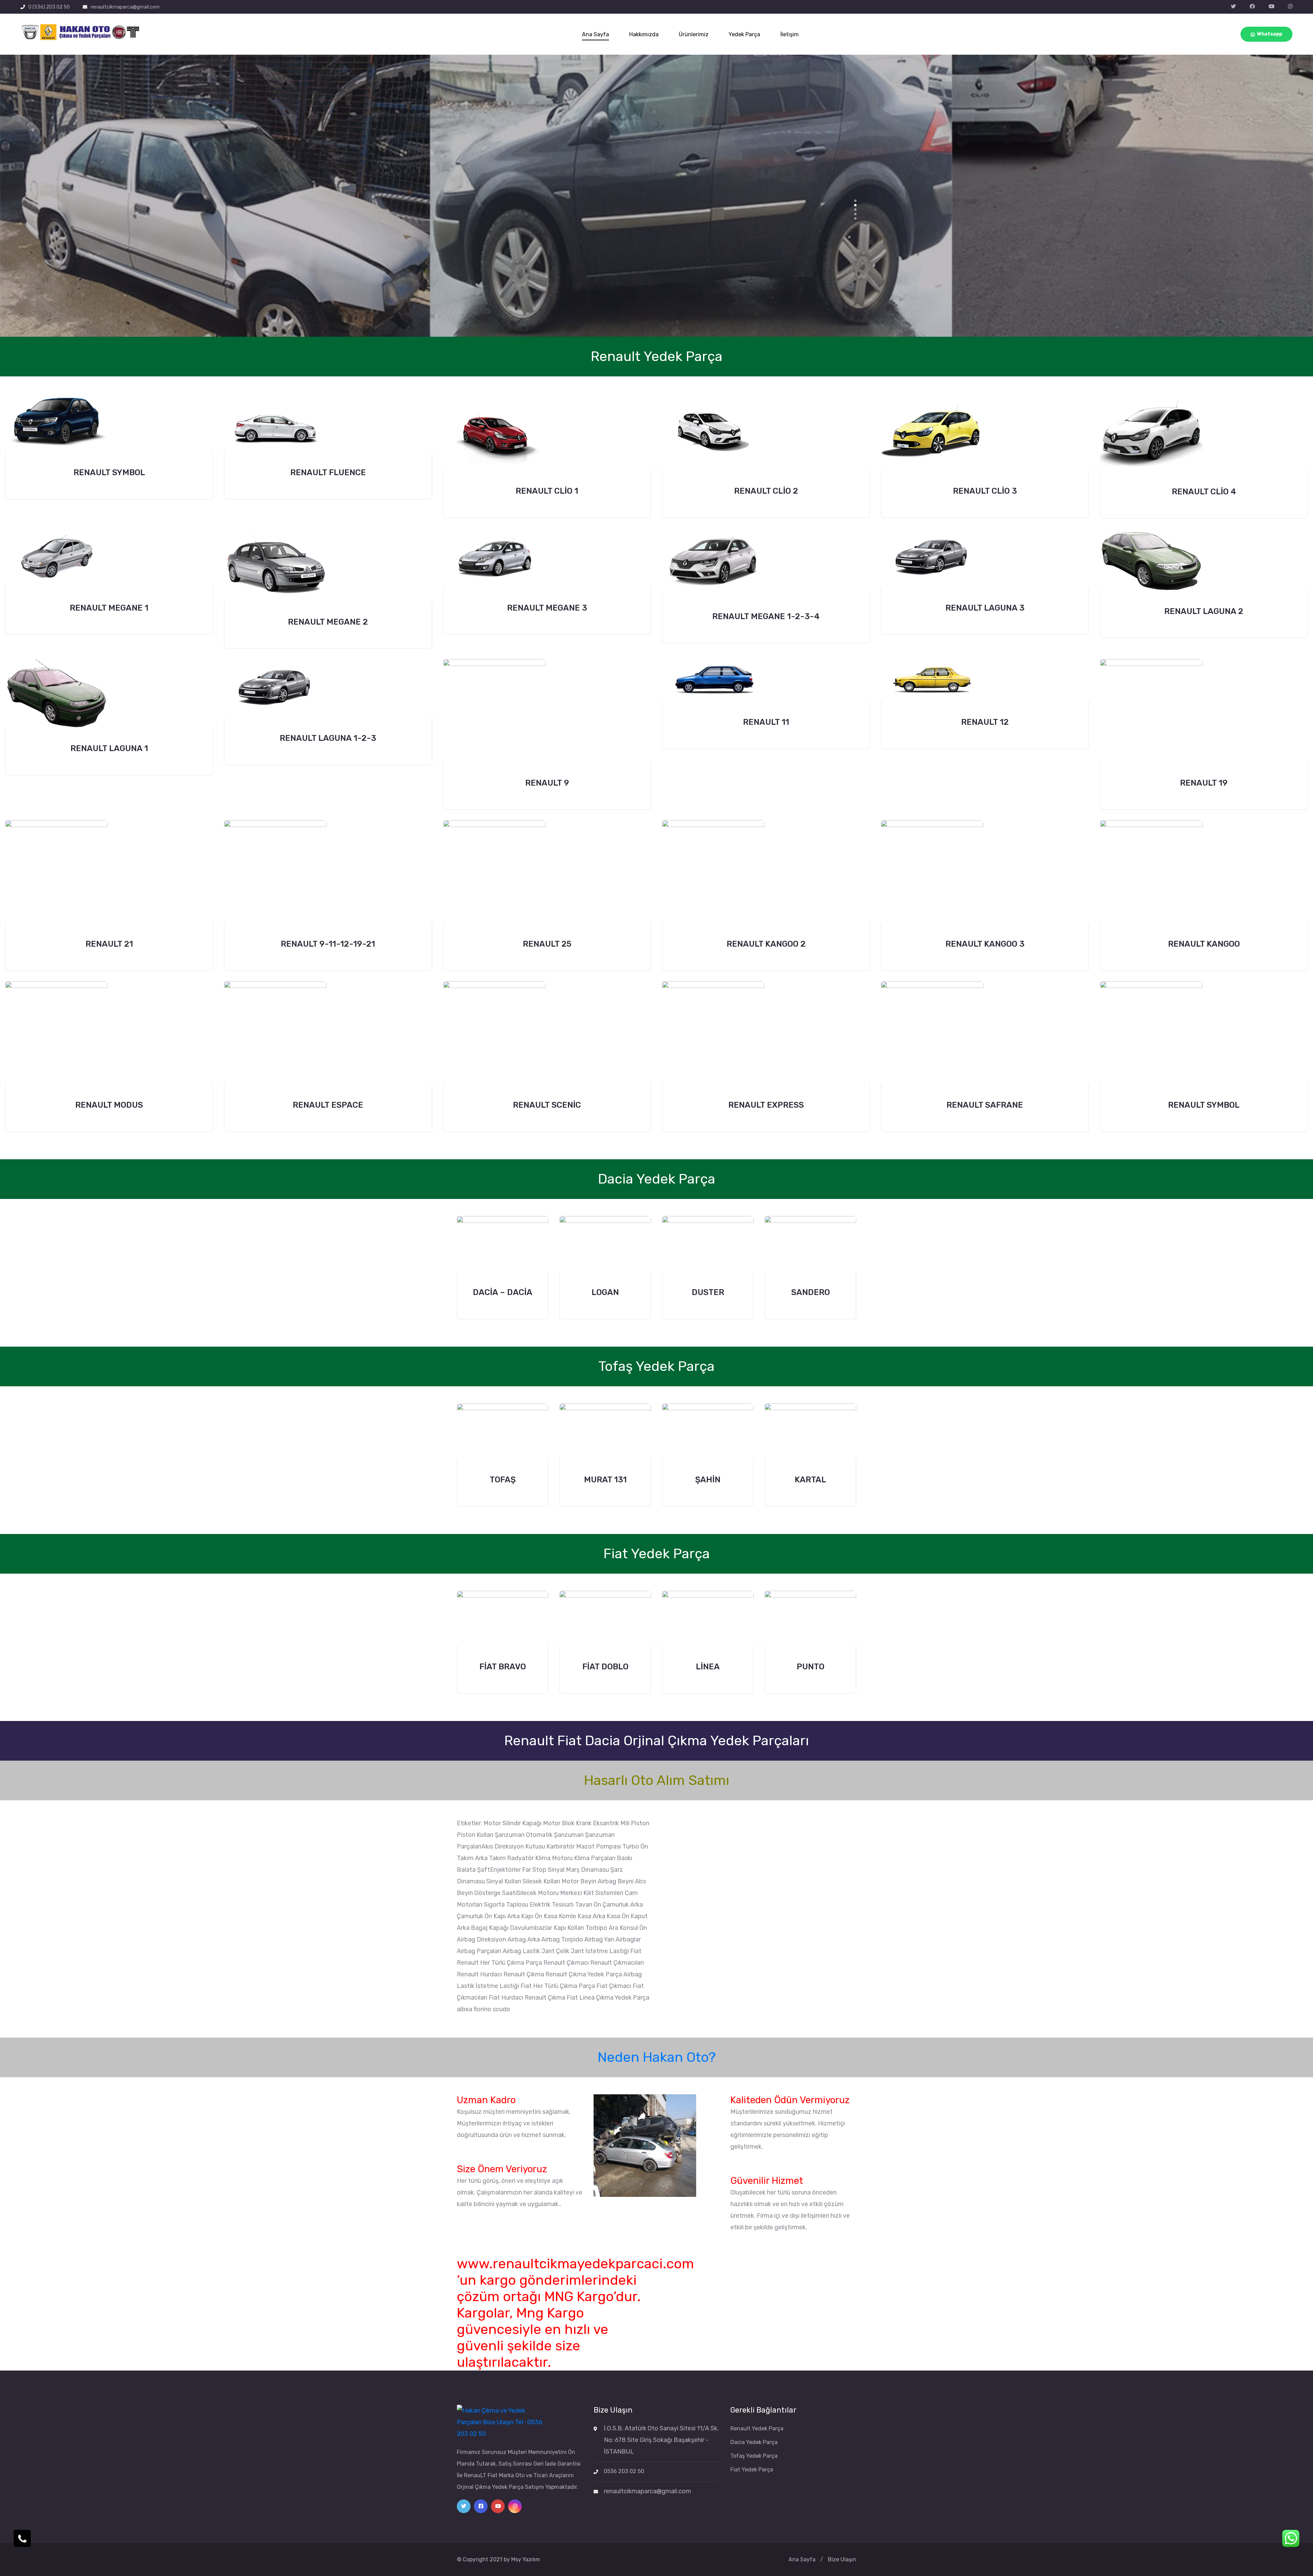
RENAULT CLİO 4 (1204, 492)
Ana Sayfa (595, 34)
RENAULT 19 (1204, 783)
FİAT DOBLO (605, 1667)
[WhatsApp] (1291, 2538)
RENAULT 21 (109, 944)
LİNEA (708, 1667)
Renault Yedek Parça (757, 2428)
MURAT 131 (605, 1480)
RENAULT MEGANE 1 (109, 608)
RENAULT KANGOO (1204, 944)
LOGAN (605, 1292)
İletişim (790, 34)
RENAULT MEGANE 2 (328, 622)
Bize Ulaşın (842, 2559)
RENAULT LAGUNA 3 (985, 608)
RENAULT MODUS (109, 1105)
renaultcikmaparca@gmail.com (125, 7)
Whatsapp (1270, 34)
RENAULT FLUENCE (328, 472)
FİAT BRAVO (503, 1667)
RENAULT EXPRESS (766, 1105)
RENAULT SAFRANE (985, 1105)
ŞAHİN (708, 1480)
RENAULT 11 (766, 722)
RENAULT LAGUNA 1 (109, 748)
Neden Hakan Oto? (657, 2057)
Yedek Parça (744, 34)
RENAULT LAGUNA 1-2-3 (328, 738)
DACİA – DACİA (503, 1292)
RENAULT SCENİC (547, 1105)
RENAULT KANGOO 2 (766, 944)
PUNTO (811, 1667)
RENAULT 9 (547, 783)
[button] (855, 201)
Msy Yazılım (526, 2559)
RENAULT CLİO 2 (766, 491)
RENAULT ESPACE (328, 1105)
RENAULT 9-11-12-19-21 (328, 944)
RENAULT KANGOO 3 (985, 944)
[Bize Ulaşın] (22, 2538)
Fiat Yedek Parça (752, 2470)
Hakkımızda (644, 34)
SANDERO (811, 1292)
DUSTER (708, 1292)
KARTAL (810, 1480)
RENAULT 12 (985, 722)
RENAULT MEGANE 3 (547, 608)
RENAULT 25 (547, 944)
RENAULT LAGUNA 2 (1204, 611)
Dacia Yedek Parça (754, 2442)
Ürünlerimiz (694, 34)
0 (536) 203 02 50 (49, 7)
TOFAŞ (503, 1480)
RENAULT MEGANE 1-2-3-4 (766, 616)
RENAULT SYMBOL (109, 472)
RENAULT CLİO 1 (547, 491)
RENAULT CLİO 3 (985, 491)
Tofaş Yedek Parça (754, 2456)
